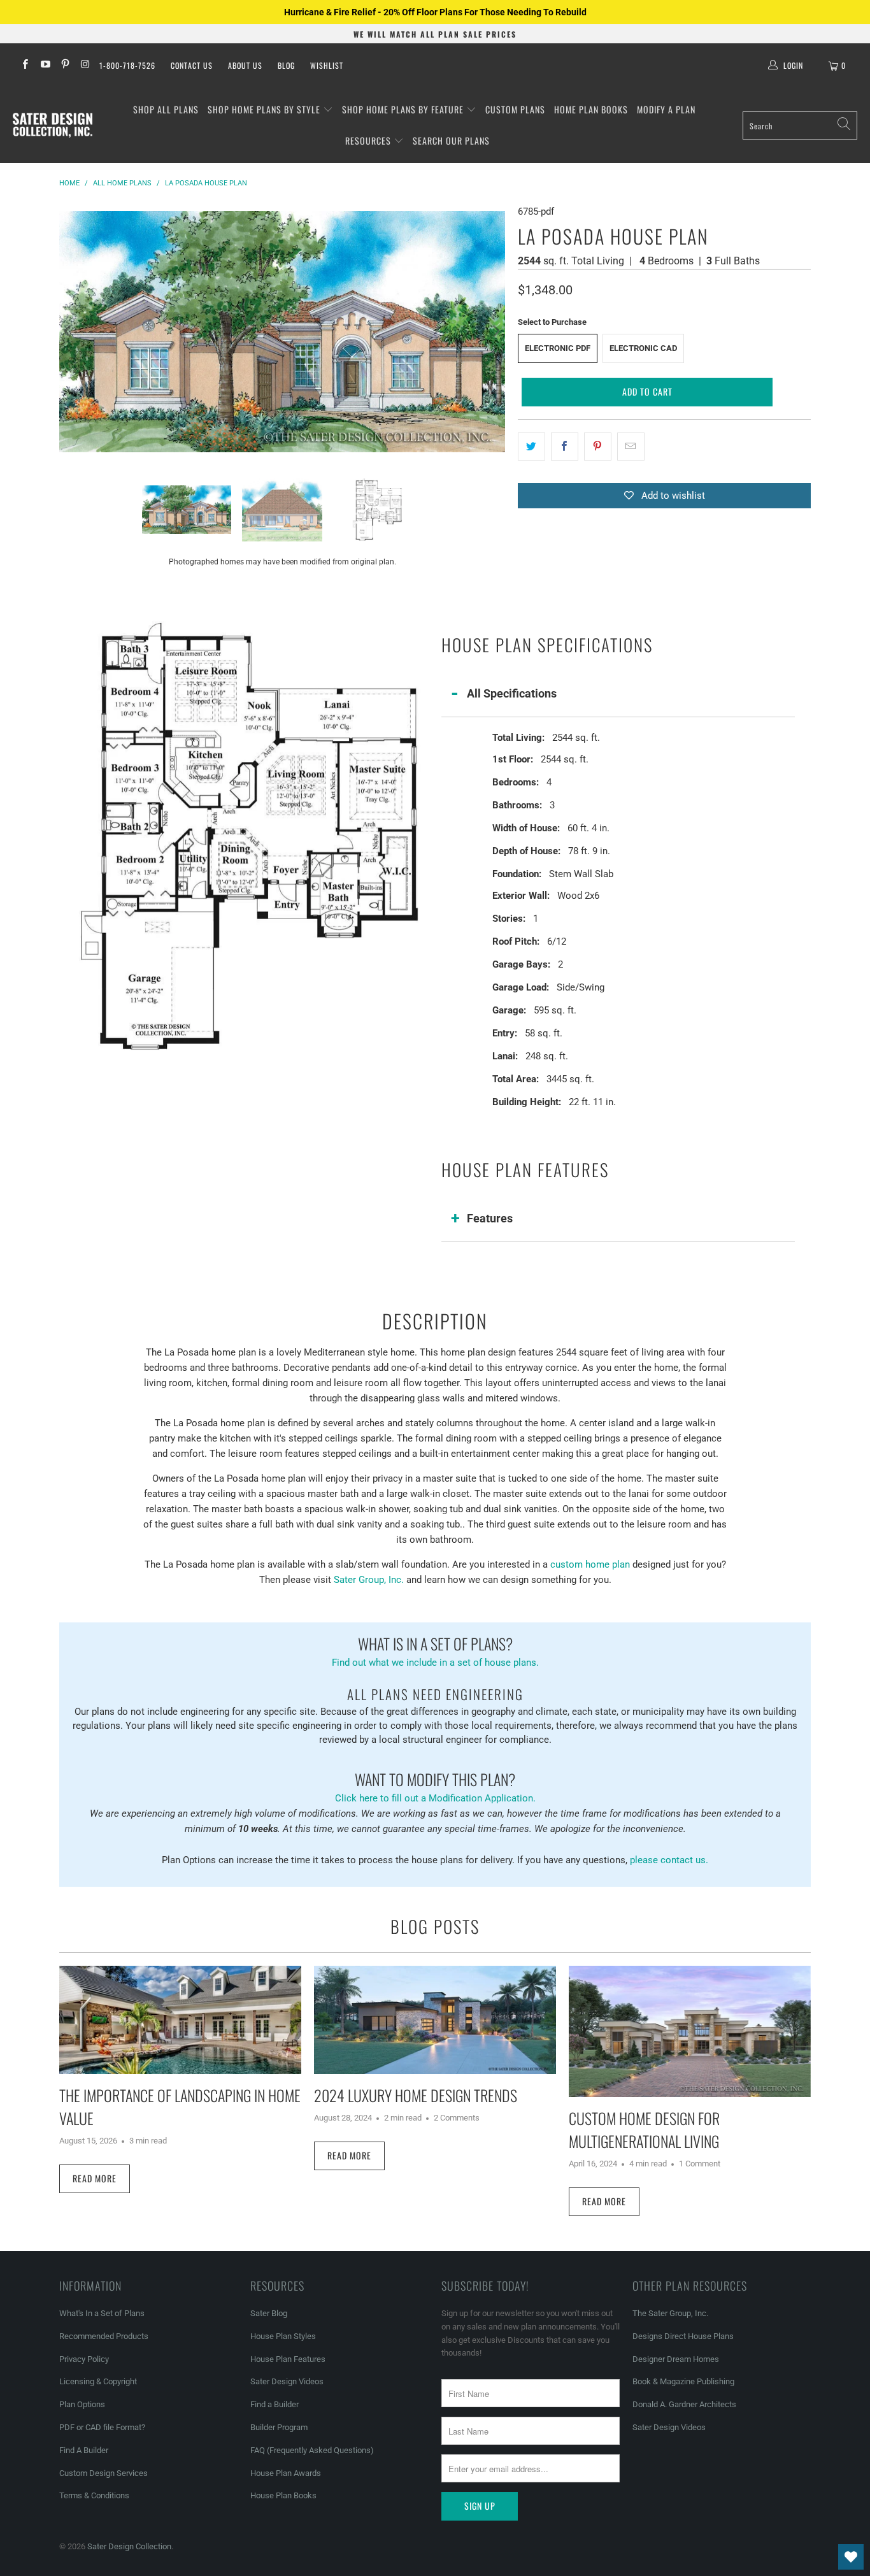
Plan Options (82, 2404)
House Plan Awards (286, 2473)
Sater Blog (269, 2313)
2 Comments (457, 2118)
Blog (286, 65)
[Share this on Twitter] (531, 447)
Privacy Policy (84, 2359)
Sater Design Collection (129, 2546)
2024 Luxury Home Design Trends (416, 2095)
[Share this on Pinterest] (598, 447)
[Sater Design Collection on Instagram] (84, 66)
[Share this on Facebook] (565, 447)
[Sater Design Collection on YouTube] (44, 66)
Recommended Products (104, 2336)
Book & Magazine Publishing (683, 2381)
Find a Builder (275, 2404)
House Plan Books (283, 2495)
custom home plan (590, 1564)
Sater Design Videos (287, 2381)
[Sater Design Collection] (53, 125)
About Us (245, 65)
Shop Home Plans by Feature (404, 109)
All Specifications (512, 693)
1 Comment (700, 2164)
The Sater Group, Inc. (670, 2313)
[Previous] (69, 331)
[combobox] (800, 125)
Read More (95, 2178)
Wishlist (327, 65)
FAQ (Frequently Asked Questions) (312, 2450)
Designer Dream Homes (676, 2359)
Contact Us (192, 65)
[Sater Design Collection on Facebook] (25, 66)
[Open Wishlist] (851, 2557)
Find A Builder (84, 2450)
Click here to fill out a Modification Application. (435, 1786)
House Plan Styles (283, 2336)
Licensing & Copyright (98, 2381)
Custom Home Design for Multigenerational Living (644, 2129)
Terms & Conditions (94, 2495)
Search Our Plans (451, 140)
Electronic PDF (558, 348)
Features (490, 1218)
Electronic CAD (643, 348)
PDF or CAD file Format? (102, 2427)
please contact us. (669, 1860)
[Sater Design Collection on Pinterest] (65, 66)
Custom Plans (515, 109)
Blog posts (435, 1926)
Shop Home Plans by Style (265, 109)
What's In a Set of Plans (102, 2313)
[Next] (496, 331)
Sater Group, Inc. (369, 1580)
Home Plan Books (591, 109)
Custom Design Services (103, 2473)
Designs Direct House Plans (683, 2336)
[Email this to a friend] (631, 447)
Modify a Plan (666, 109)
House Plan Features (288, 2359)
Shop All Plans (166, 109)
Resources (369, 140)
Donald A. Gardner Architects (684, 2404)
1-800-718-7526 (127, 65)
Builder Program (279, 2427)
